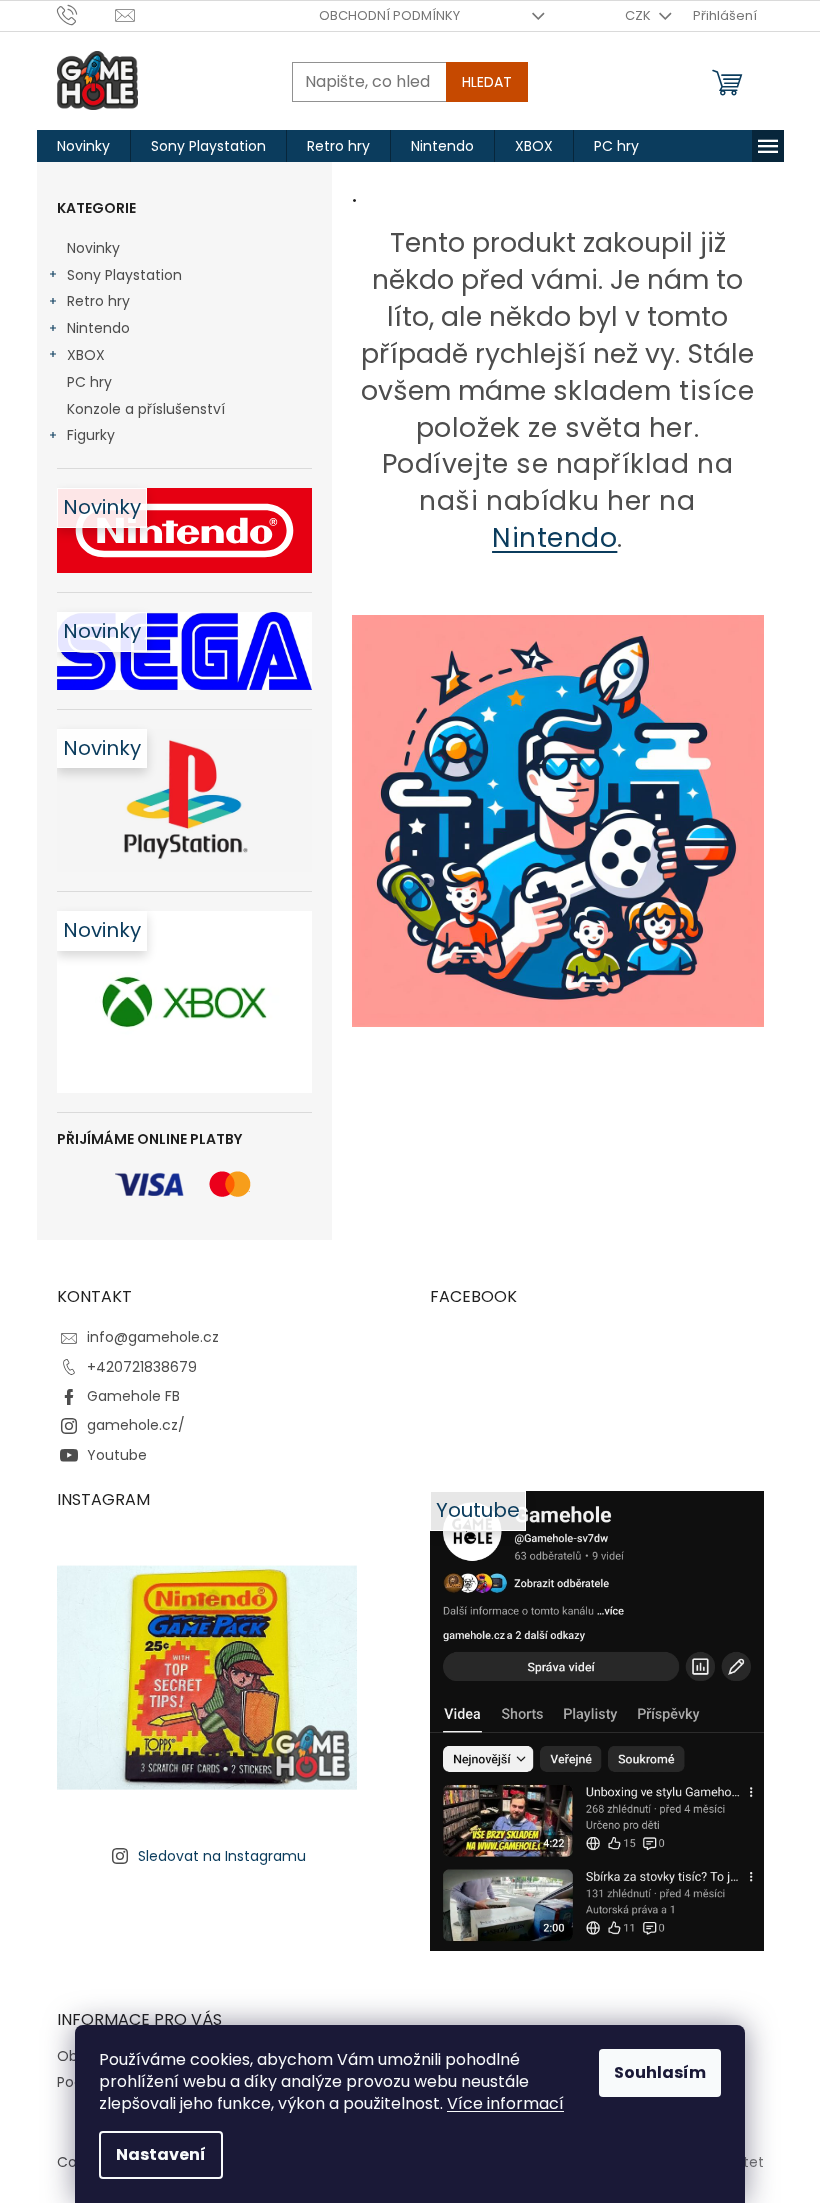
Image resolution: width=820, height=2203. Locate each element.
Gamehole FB (133, 1396)
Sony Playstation (124, 275)
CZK (639, 15)
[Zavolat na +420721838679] (86, 14)
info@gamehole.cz (153, 1337)
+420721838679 (142, 1367)
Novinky (93, 248)
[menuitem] (83, 146)
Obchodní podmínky (389, 15)
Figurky (91, 435)
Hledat (487, 82)
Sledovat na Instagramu (222, 1856)
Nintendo (98, 328)
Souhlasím (660, 2072)
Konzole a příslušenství (146, 409)
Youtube (117, 1455)
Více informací (505, 2103)
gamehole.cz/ (136, 1425)
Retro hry (98, 301)
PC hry (89, 382)
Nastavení (161, 2154)
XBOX (86, 355)
